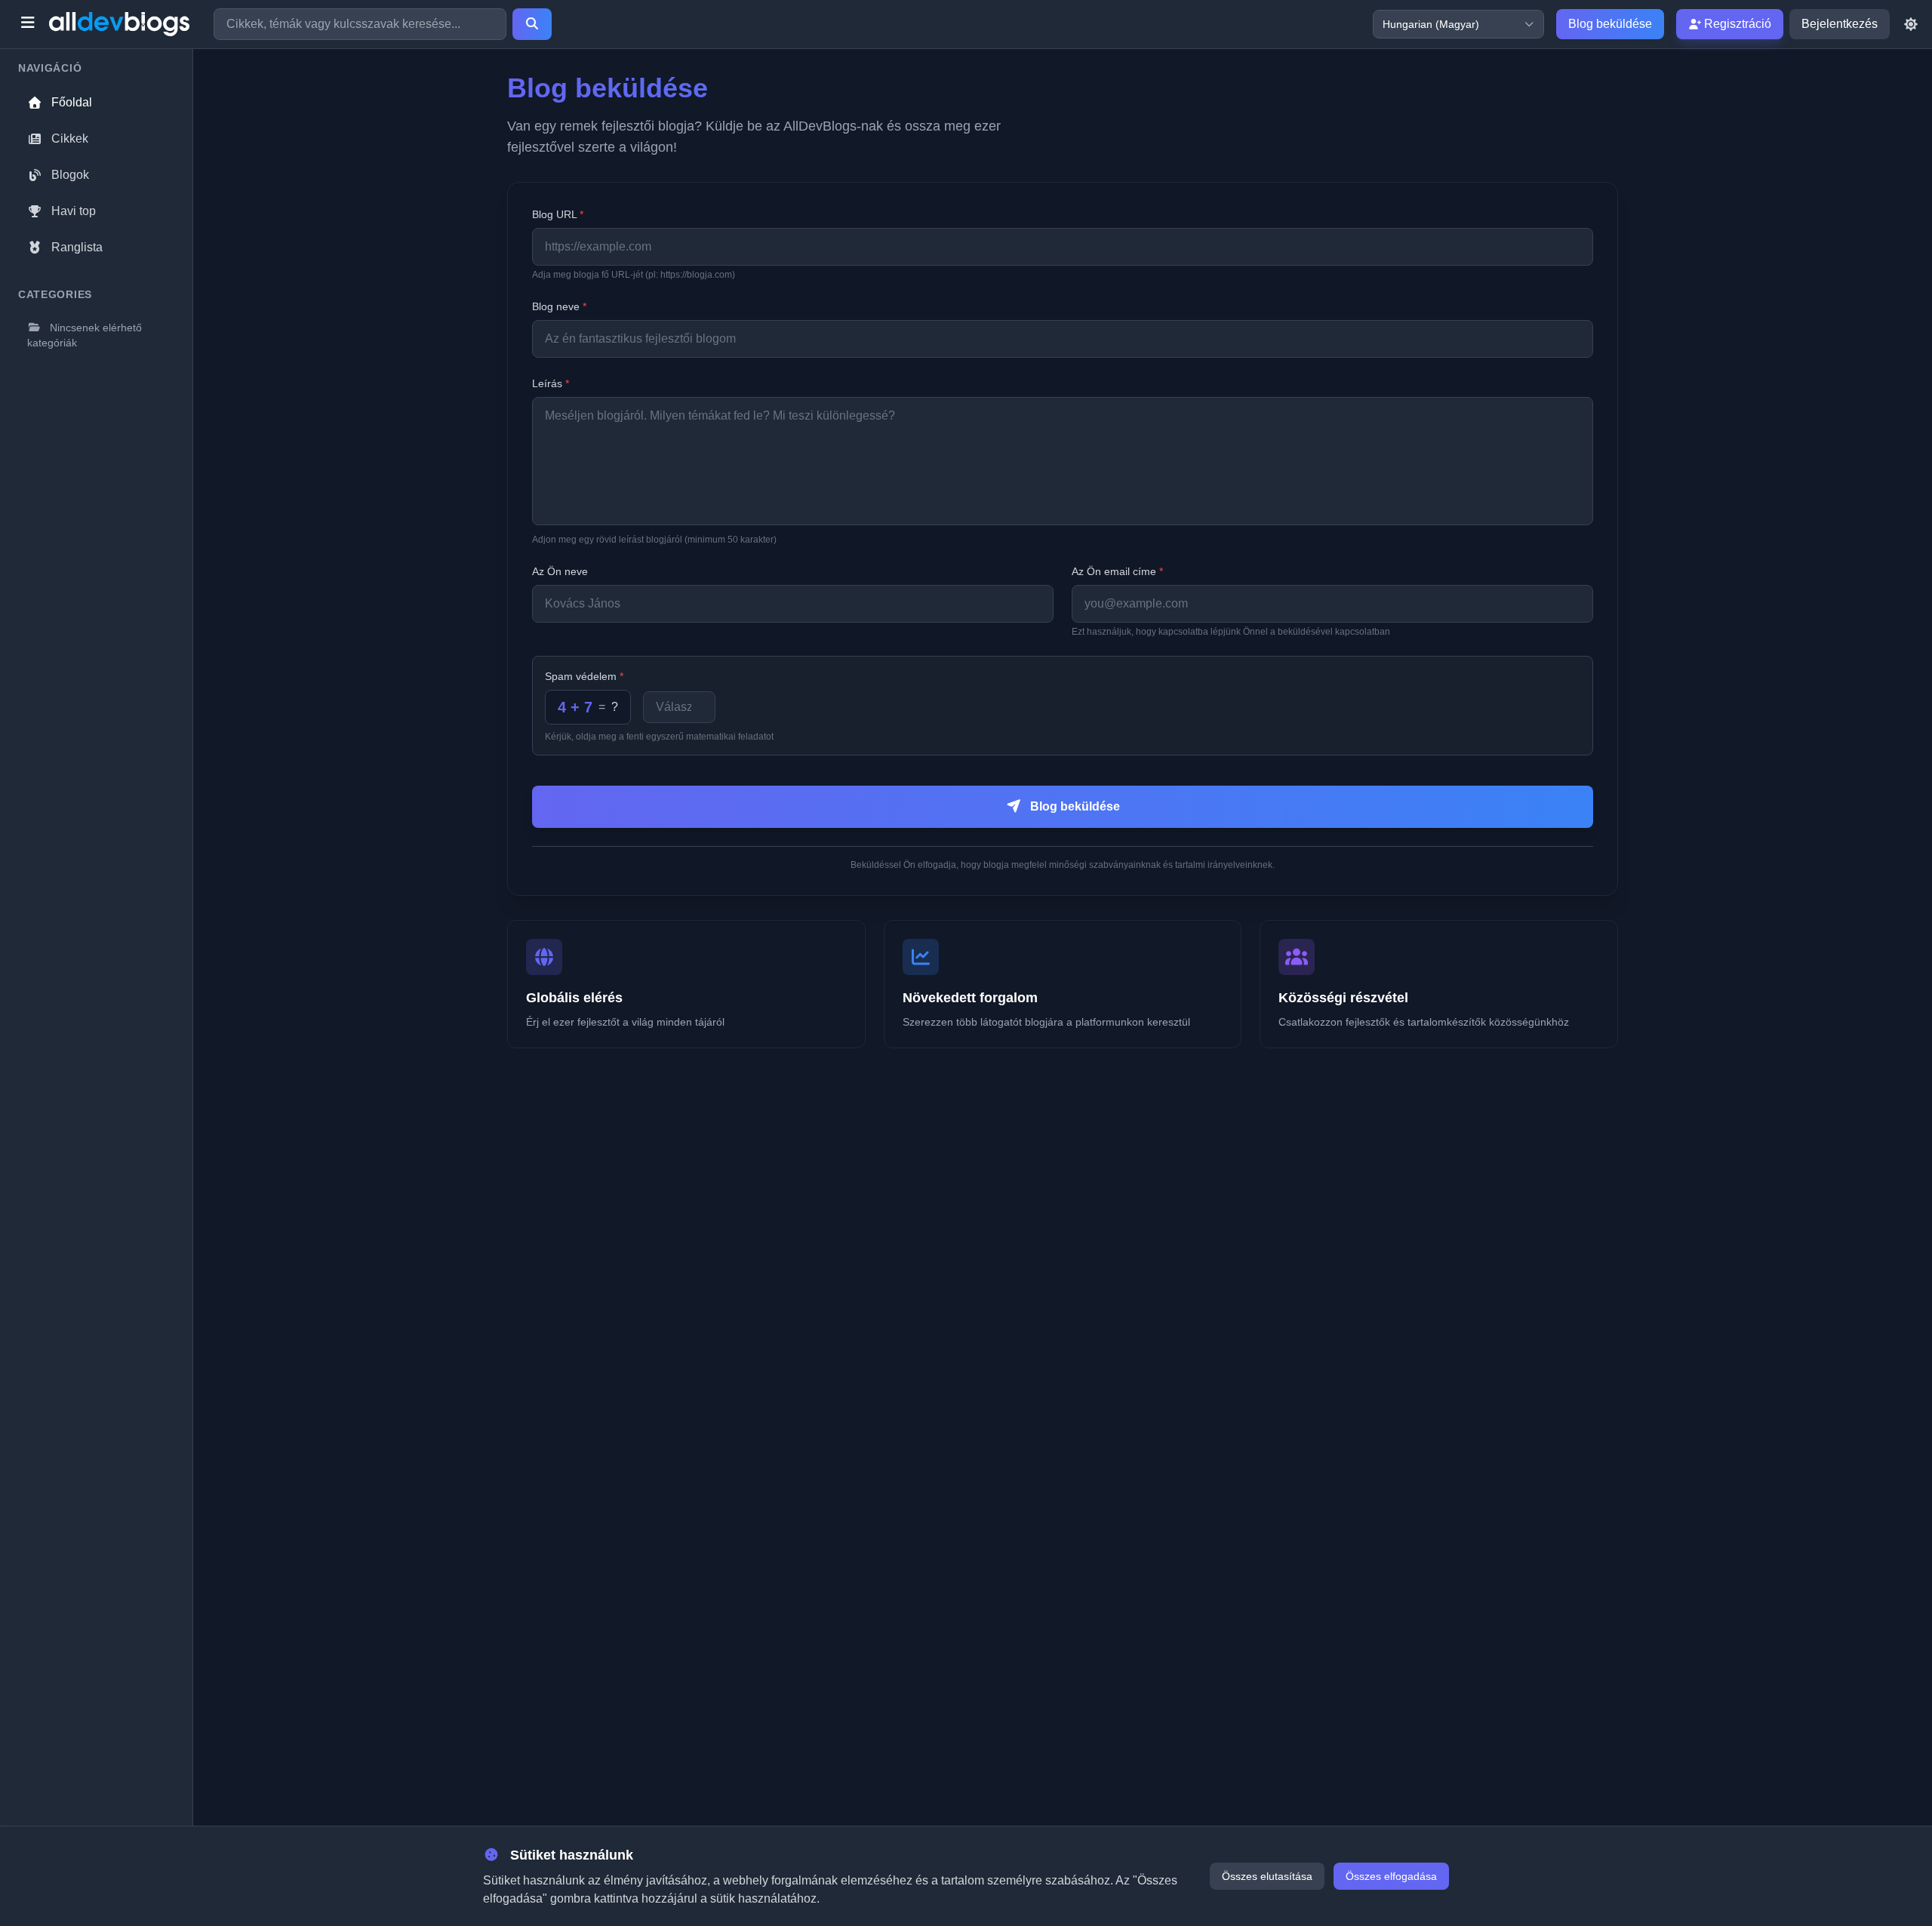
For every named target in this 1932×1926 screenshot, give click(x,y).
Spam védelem (584, 676)
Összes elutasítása (1267, 1876)
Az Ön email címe (1117, 571)
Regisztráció (1736, 24)
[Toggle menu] (28, 24)
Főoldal (72, 102)
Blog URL (558, 214)
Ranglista (77, 247)
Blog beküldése (1610, 24)
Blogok (70, 175)
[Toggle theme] (1911, 24)
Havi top (74, 211)
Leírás (551, 383)
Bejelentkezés (1840, 24)
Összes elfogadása (1391, 1876)
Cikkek (70, 138)
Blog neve (559, 306)
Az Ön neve (560, 571)
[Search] (532, 24)
